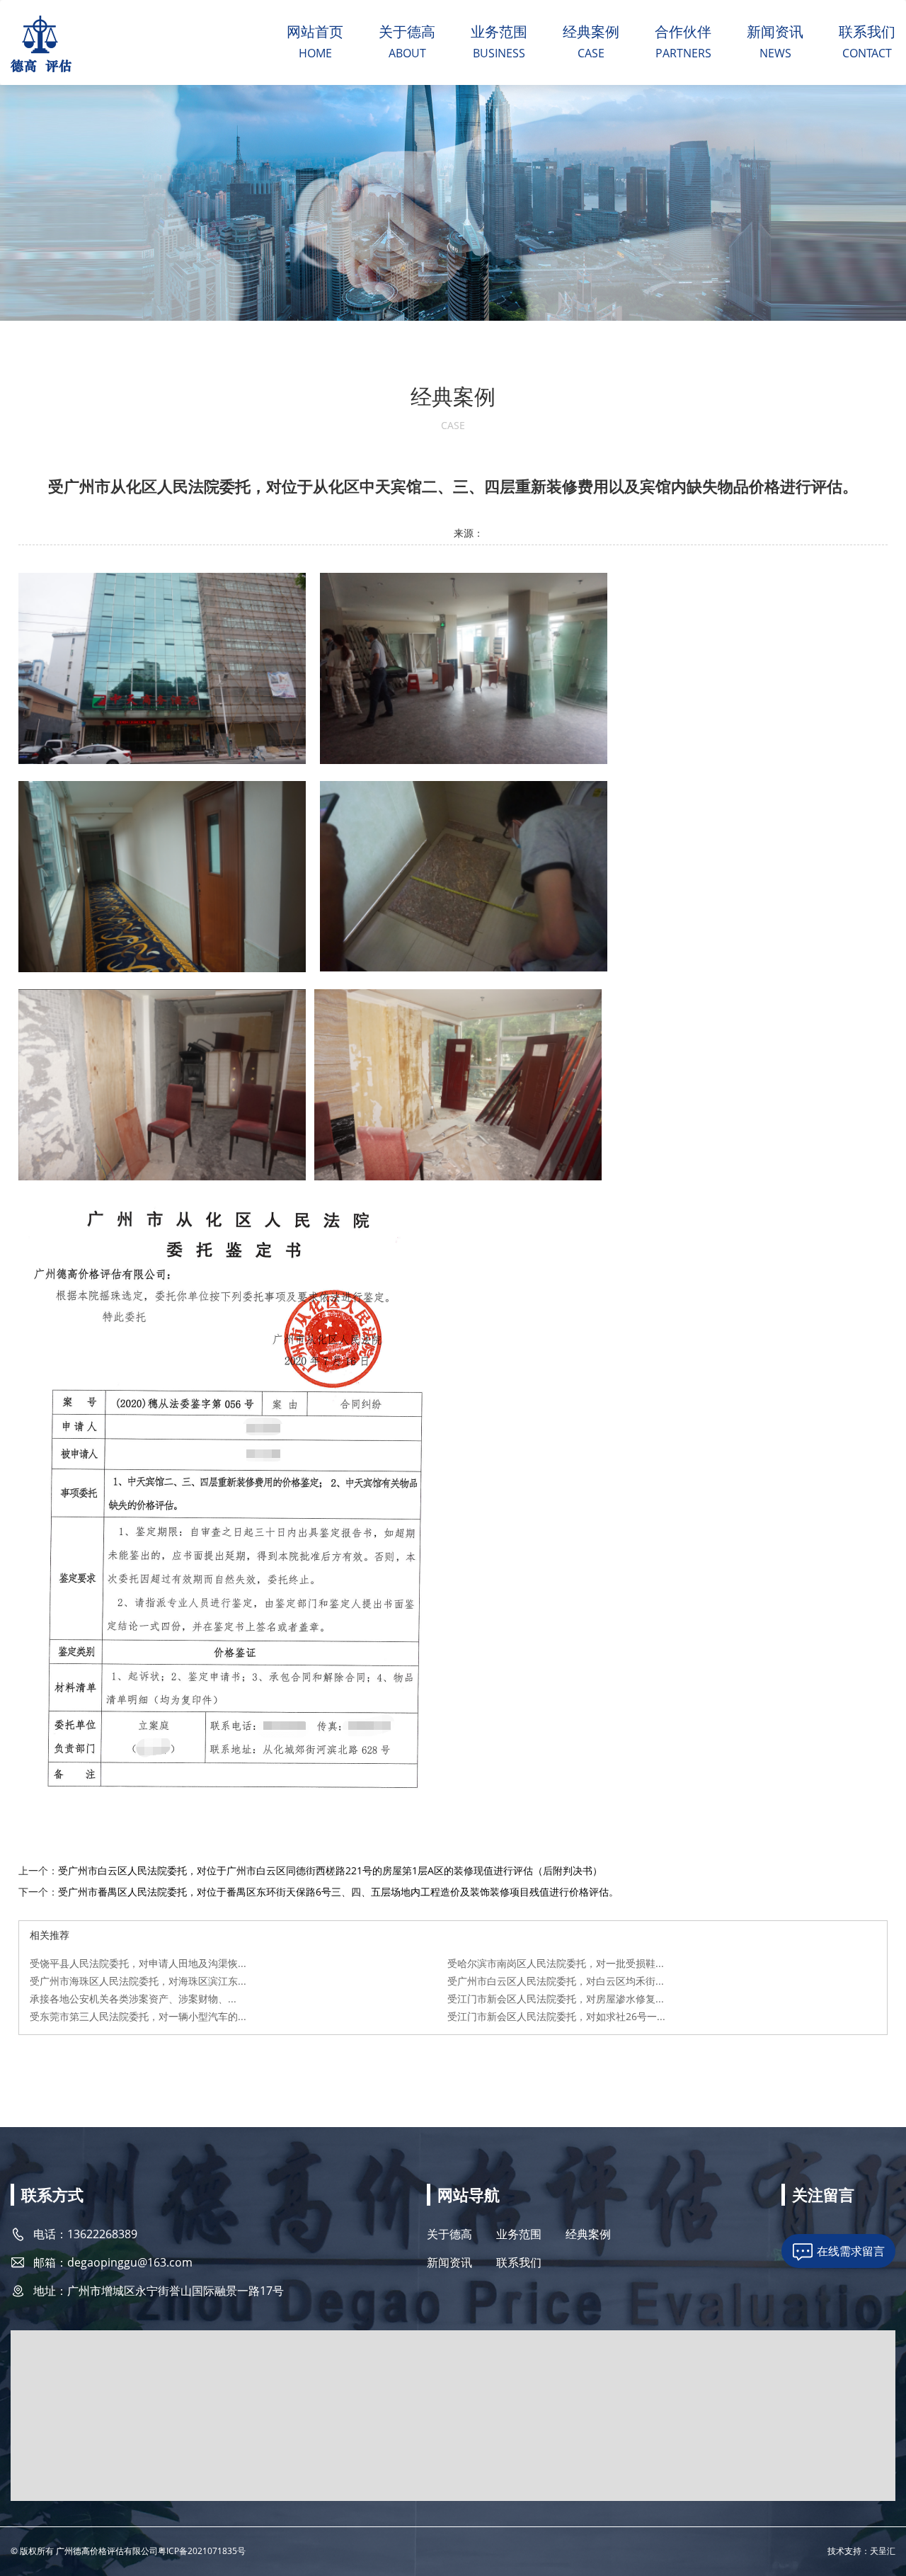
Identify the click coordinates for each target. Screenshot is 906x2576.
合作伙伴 (683, 32)
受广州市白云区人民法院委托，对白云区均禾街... (556, 1981)
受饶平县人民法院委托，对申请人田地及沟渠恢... (138, 1963)
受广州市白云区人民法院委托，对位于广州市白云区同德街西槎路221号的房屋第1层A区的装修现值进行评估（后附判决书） (330, 1870)
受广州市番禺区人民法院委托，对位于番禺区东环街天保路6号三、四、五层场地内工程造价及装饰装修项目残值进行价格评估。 (338, 1892)
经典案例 (591, 32)
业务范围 (499, 32)
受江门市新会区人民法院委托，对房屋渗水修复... (556, 1999)
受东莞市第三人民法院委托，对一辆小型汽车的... (138, 2016)
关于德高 (407, 32)
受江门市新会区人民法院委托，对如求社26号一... (556, 2016)
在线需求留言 (851, 2251)
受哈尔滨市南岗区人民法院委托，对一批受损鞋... (556, 1963)
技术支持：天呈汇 (861, 2551)
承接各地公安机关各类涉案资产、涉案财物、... (133, 1999)
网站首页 (315, 32)
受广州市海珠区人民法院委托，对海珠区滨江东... (138, 1981)
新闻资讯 (775, 32)
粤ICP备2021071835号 (202, 2551)
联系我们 (867, 32)
